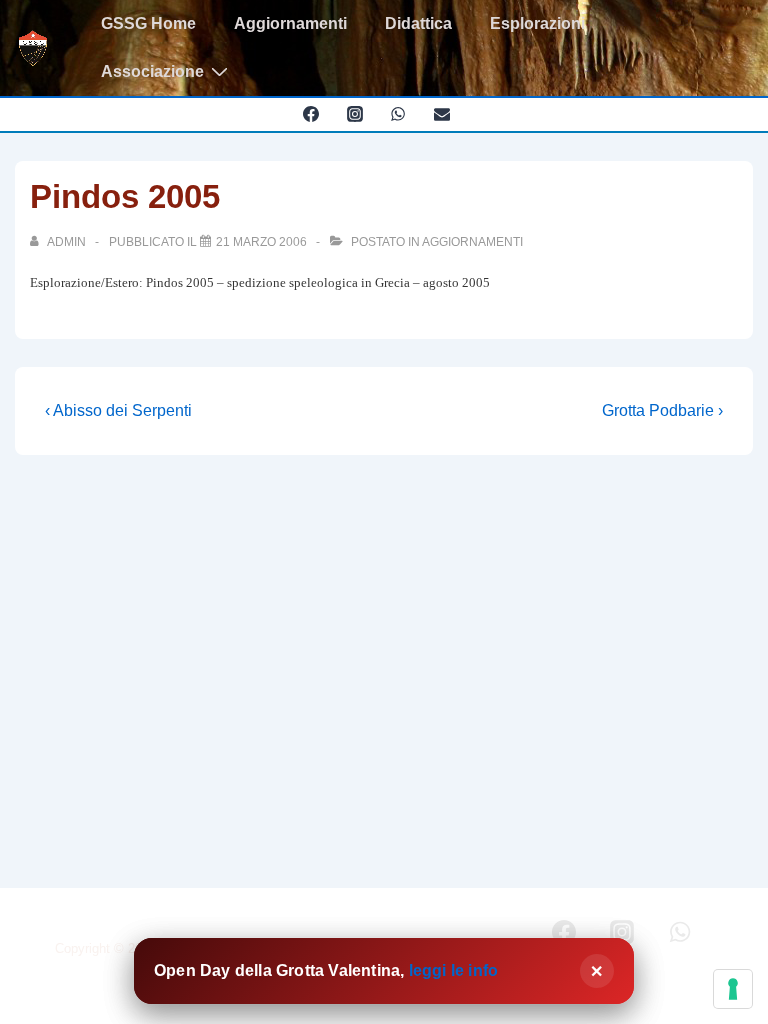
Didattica (418, 23)
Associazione (152, 71)
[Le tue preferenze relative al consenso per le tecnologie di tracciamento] (733, 989)
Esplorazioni (537, 23)
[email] (442, 114)
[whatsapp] (398, 114)
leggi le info (454, 970)
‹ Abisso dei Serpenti (118, 410)
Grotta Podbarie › (662, 410)
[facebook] (310, 114)
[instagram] (354, 114)
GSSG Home (148, 23)
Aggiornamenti (290, 23)
